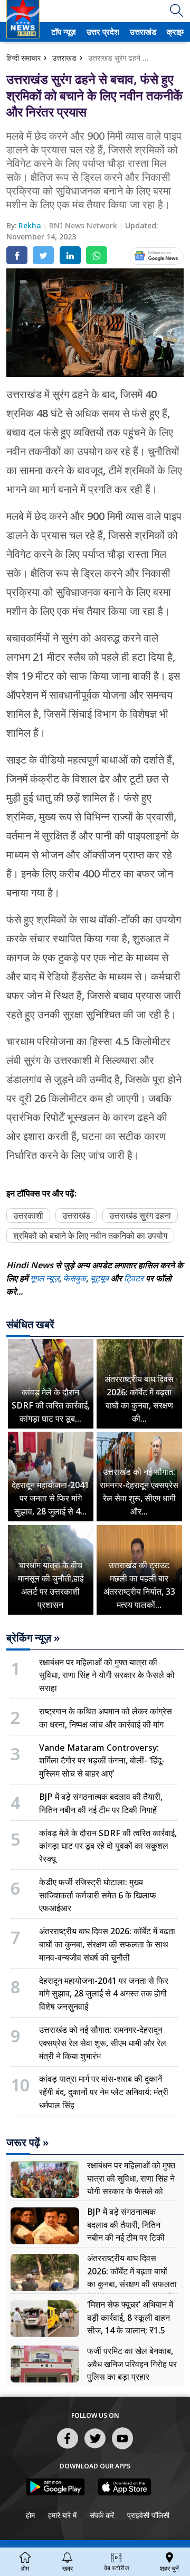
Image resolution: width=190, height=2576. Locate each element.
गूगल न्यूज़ (45, 1278)
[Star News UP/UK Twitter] (95, 2448)
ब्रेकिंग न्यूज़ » (33, 1638)
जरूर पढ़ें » (27, 2143)
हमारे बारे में (62, 2515)
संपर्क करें (102, 2515)
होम (30, 2515)
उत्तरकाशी (28, 1215)
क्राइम (175, 32)
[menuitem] (64, 32)
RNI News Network (84, 225)
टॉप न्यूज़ (62, 32)
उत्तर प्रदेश (101, 32)
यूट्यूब (101, 1278)
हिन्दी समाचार (23, 58)
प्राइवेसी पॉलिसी (148, 2515)
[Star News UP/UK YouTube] (122, 2448)
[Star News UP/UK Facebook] (68, 2448)
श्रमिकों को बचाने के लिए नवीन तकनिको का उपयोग (90, 1236)
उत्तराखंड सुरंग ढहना (140, 1215)
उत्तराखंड (141, 32)
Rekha (31, 225)
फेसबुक (75, 1278)
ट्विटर (134, 1278)
